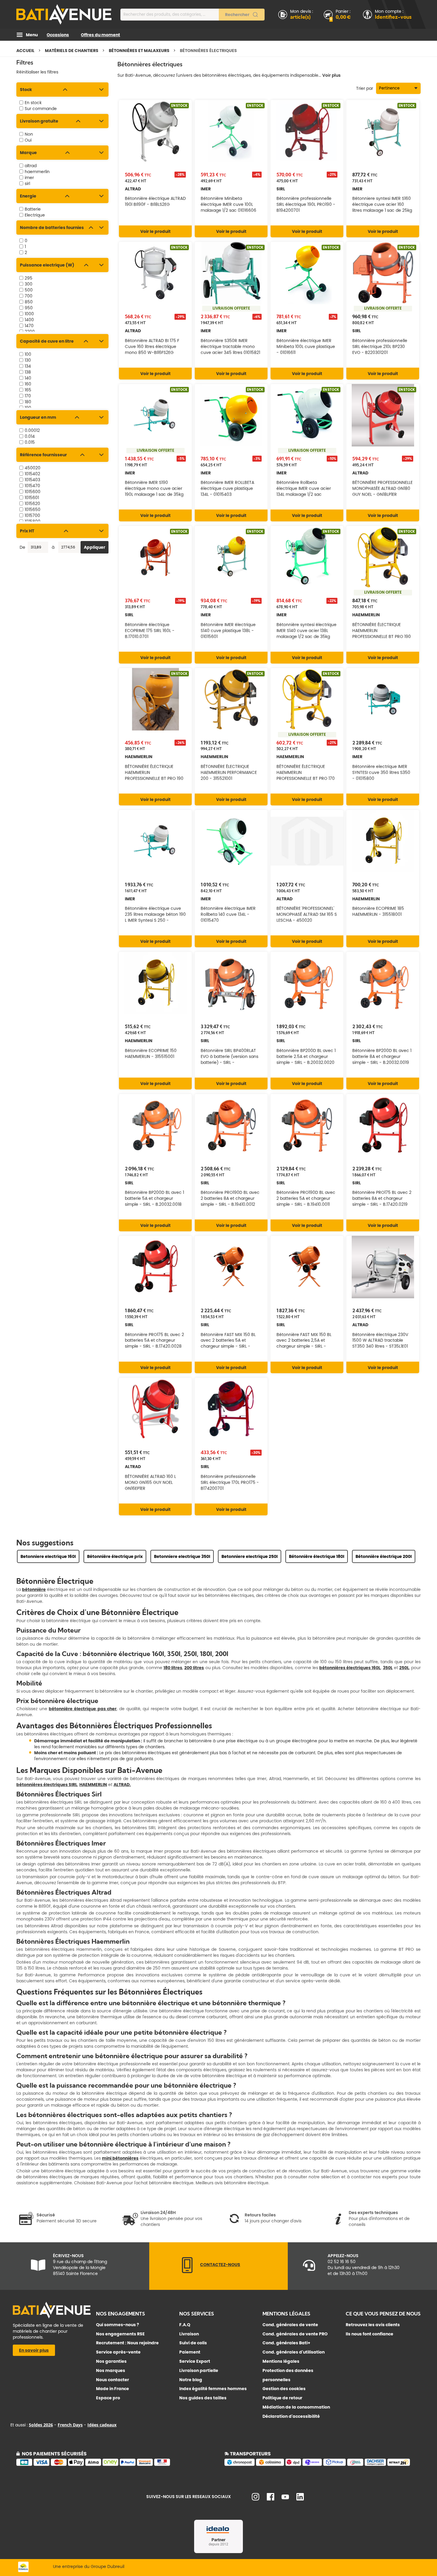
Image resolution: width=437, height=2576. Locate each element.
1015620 (32, 504)
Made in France (113, 2389)
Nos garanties (111, 2361)
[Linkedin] (300, 2499)
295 (29, 278)
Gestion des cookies (284, 2389)
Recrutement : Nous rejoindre (127, 2343)
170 (28, 396)
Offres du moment (100, 35)
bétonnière (34, 1589)
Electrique (35, 215)
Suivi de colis (193, 2343)
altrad (31, 166)
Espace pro (108, 2398)
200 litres (194, 1668)
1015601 (32, 498)
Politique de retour (282, 2398)
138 (28, 372)
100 (28, 354)
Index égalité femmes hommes (213, 2389)
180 (28, 402)
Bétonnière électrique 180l (317, 1556)
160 (28, 384)
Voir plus (331, 75)
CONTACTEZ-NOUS (220, 2265)
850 (29, 302)
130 (28, 360)
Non (29, 134)
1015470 (32, 486)
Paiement (190, 2352)
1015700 (32, 515)
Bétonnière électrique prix (115, 1556)
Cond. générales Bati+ (286, 2343)
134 (28, 366)
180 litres (173, 1668)
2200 (30, 332)
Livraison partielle (199, 2370)
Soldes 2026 (41, 2425)
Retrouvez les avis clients (373, 2325)
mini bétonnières (120, 2158)
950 (29, 308)
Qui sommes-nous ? (118, 2325)
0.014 (30, 436)
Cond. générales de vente (290, 2325)
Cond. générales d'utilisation (294, 2352)
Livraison (189, 2334)
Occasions (58, 35)
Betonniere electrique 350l (182, 1556)
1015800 (33, 521)
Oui (28, 140)
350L (388, 1668)
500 (29, 290)
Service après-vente (118, 2352)
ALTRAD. (122, 1785)
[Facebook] (271, 2499)
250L (404, 1668)
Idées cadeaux (102, 2425)
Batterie (33, 209)
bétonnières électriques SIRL (47, 1785)
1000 (29, 314)
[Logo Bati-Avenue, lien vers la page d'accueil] (64, 14)
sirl (27, 184)
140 (28, 378)
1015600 (33, 492)
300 (29, 284)
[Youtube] (285, 2498)
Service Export (195, 2361)
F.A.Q (185, 2325)
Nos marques (111, 2370)
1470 (29, 326)
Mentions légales (281, 2361)
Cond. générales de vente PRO (295, 2334)
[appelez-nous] (187, 2272)
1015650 (33, 509)
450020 (33, 468)
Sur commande (41, 109)
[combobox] (192, 15)
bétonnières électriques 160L (350, 1668)
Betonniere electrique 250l (250, 1556)
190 (28, 408)
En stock (33, 103)
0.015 (30, 442)
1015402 (32, 474)
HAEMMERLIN (93, 1785)
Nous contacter (113, 2380)
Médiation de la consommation (296, 2407)
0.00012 (32, 430)
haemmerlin (37, 172)
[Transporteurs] (323, 2465)
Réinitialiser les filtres (37, 72)
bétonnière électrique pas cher (83, 1709)
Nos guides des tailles (203, 2398)
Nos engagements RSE (120, 2334)
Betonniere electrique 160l (48, 1556)
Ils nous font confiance (370, 2334)
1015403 (32, 480)
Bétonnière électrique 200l (384, 1556)
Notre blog (191, 2380)
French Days (70, 2425)
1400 (29, 320)
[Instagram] (256, 2499)
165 (28, 390)
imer (29, 178)
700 (29, 296)
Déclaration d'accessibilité (291, 2416)
